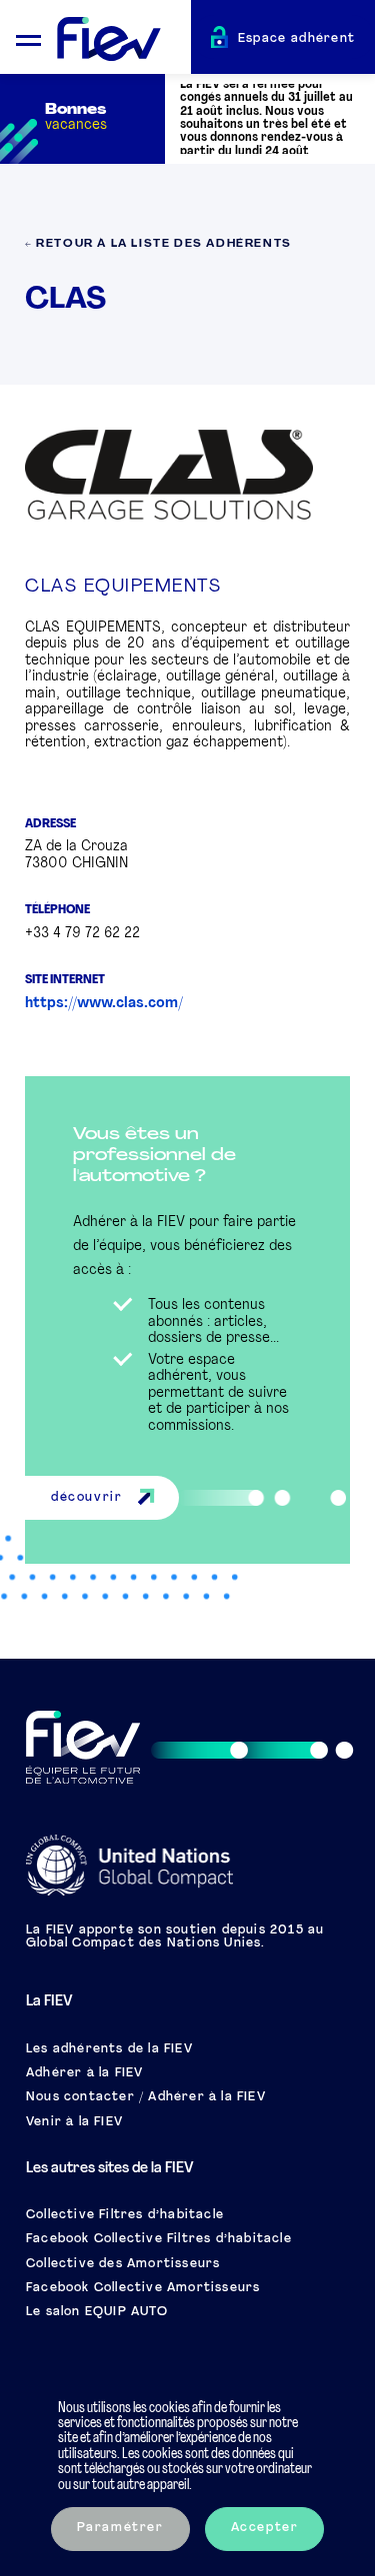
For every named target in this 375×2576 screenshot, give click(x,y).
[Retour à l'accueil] (124, 40)
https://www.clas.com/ (104, 1004)
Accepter (265, 2528)
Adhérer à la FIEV (84, 2073)
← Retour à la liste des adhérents (158, 244)
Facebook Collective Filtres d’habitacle (159, 2239)
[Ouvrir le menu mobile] (28, 37)
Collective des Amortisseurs (123, 2264)
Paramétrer (120, 2528)
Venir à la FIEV (74, 2122)
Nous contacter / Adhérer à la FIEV (146, 2097)
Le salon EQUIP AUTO (97, 2312)
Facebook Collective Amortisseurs (143, 2288)
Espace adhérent (297, 39)
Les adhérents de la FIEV (109, 2049)
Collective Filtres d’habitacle (125, 2215)
